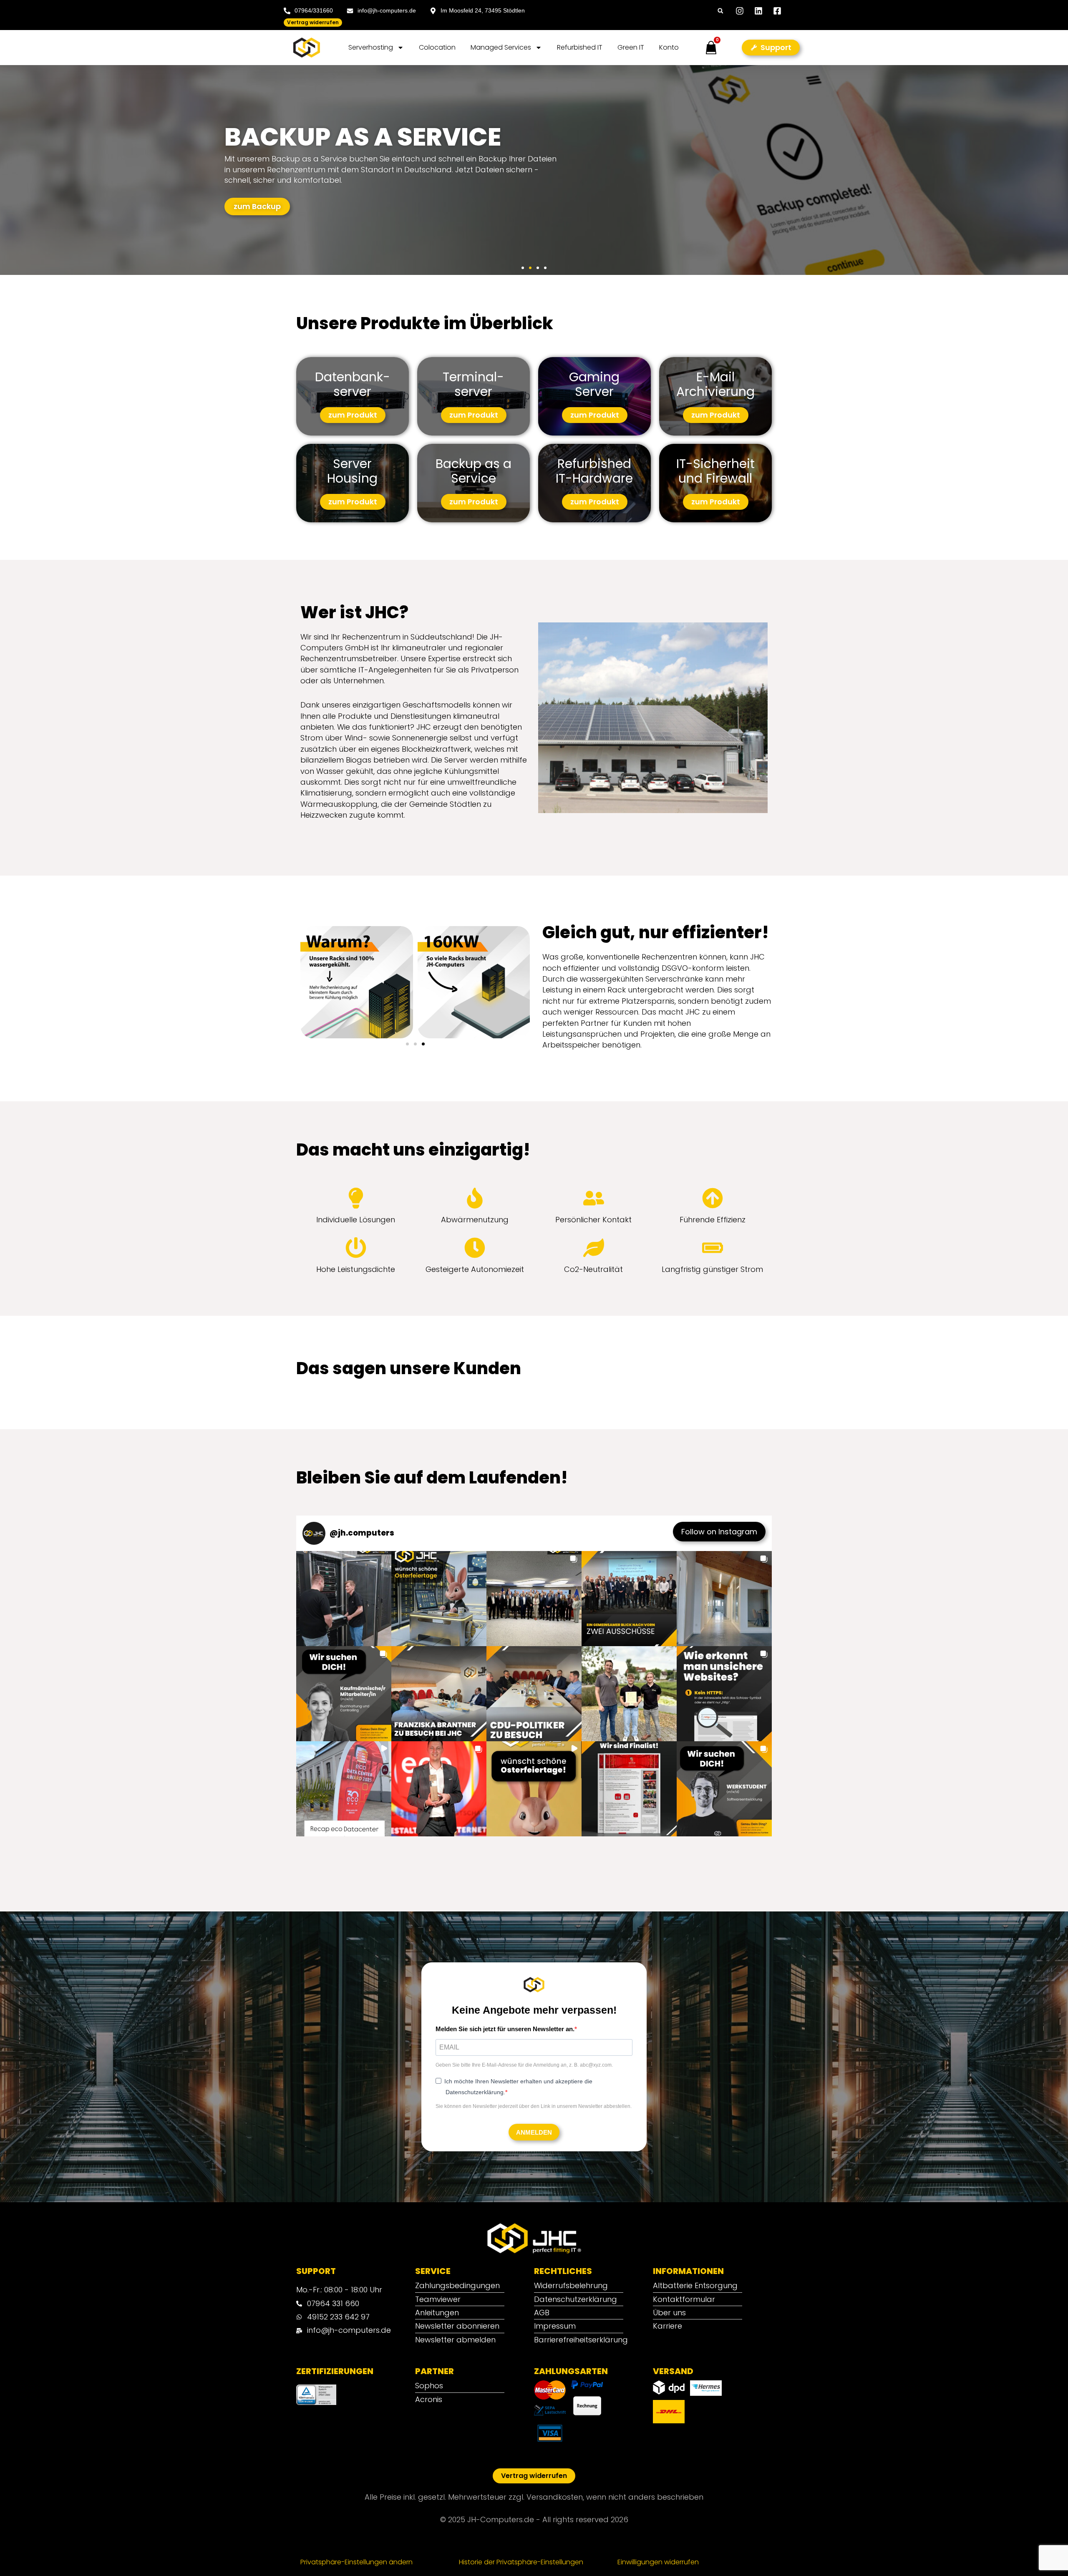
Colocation (437, 47)
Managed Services (501, 47)
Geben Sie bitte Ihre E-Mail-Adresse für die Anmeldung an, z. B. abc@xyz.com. (524, 2181)
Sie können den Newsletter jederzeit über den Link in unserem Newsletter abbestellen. (534, 2222)
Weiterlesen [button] (485, 1479)
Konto (669, 47)
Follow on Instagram (719, 1647)
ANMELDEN (534, 2248)
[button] (720, 11)
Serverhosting (371, 47)
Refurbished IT (580, 47)
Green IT (631, 47)
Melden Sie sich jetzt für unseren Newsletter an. (505, 2144)
